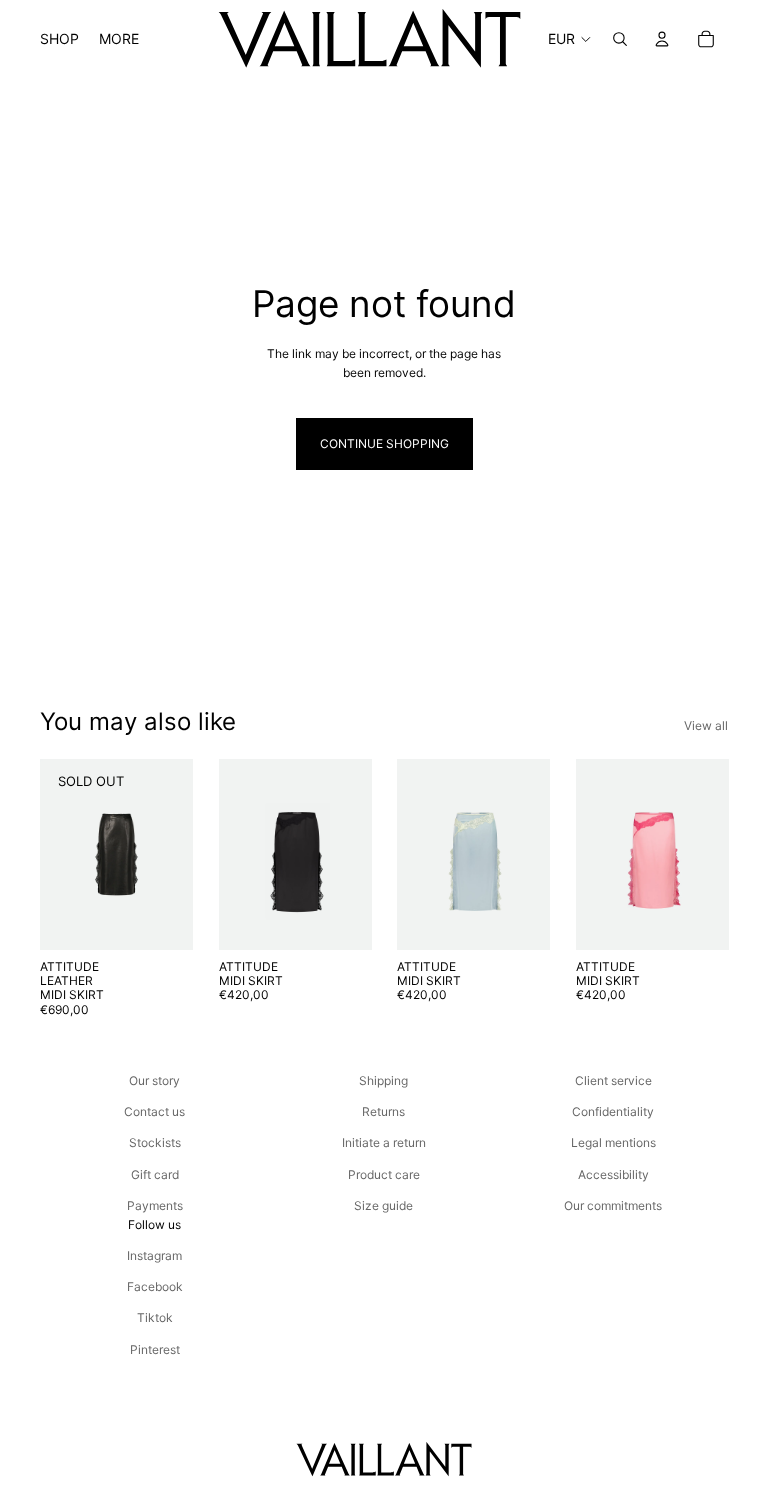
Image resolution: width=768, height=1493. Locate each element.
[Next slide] (349, 854)
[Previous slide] (241, 854)
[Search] (620, 39)
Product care (384, 1174)
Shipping (383, 1080)
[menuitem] (119, 39)
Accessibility (613, 1174)
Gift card (155, 1174)
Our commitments (613, 1205)
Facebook (155, 1286)
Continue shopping (384, 443)
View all (706, 725)
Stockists (155, 1142)
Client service (613, 1080)
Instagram (154, 1255)
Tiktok (155, 1317)
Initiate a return (384, 1142)
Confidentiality (613, 1111)
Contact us (154, 1111)
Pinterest (155, 1349)
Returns (383, 1111)
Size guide (383, 1205)
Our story (154, 1080)
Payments (155, 1205)
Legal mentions (613, 1142)
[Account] (662, 39)
